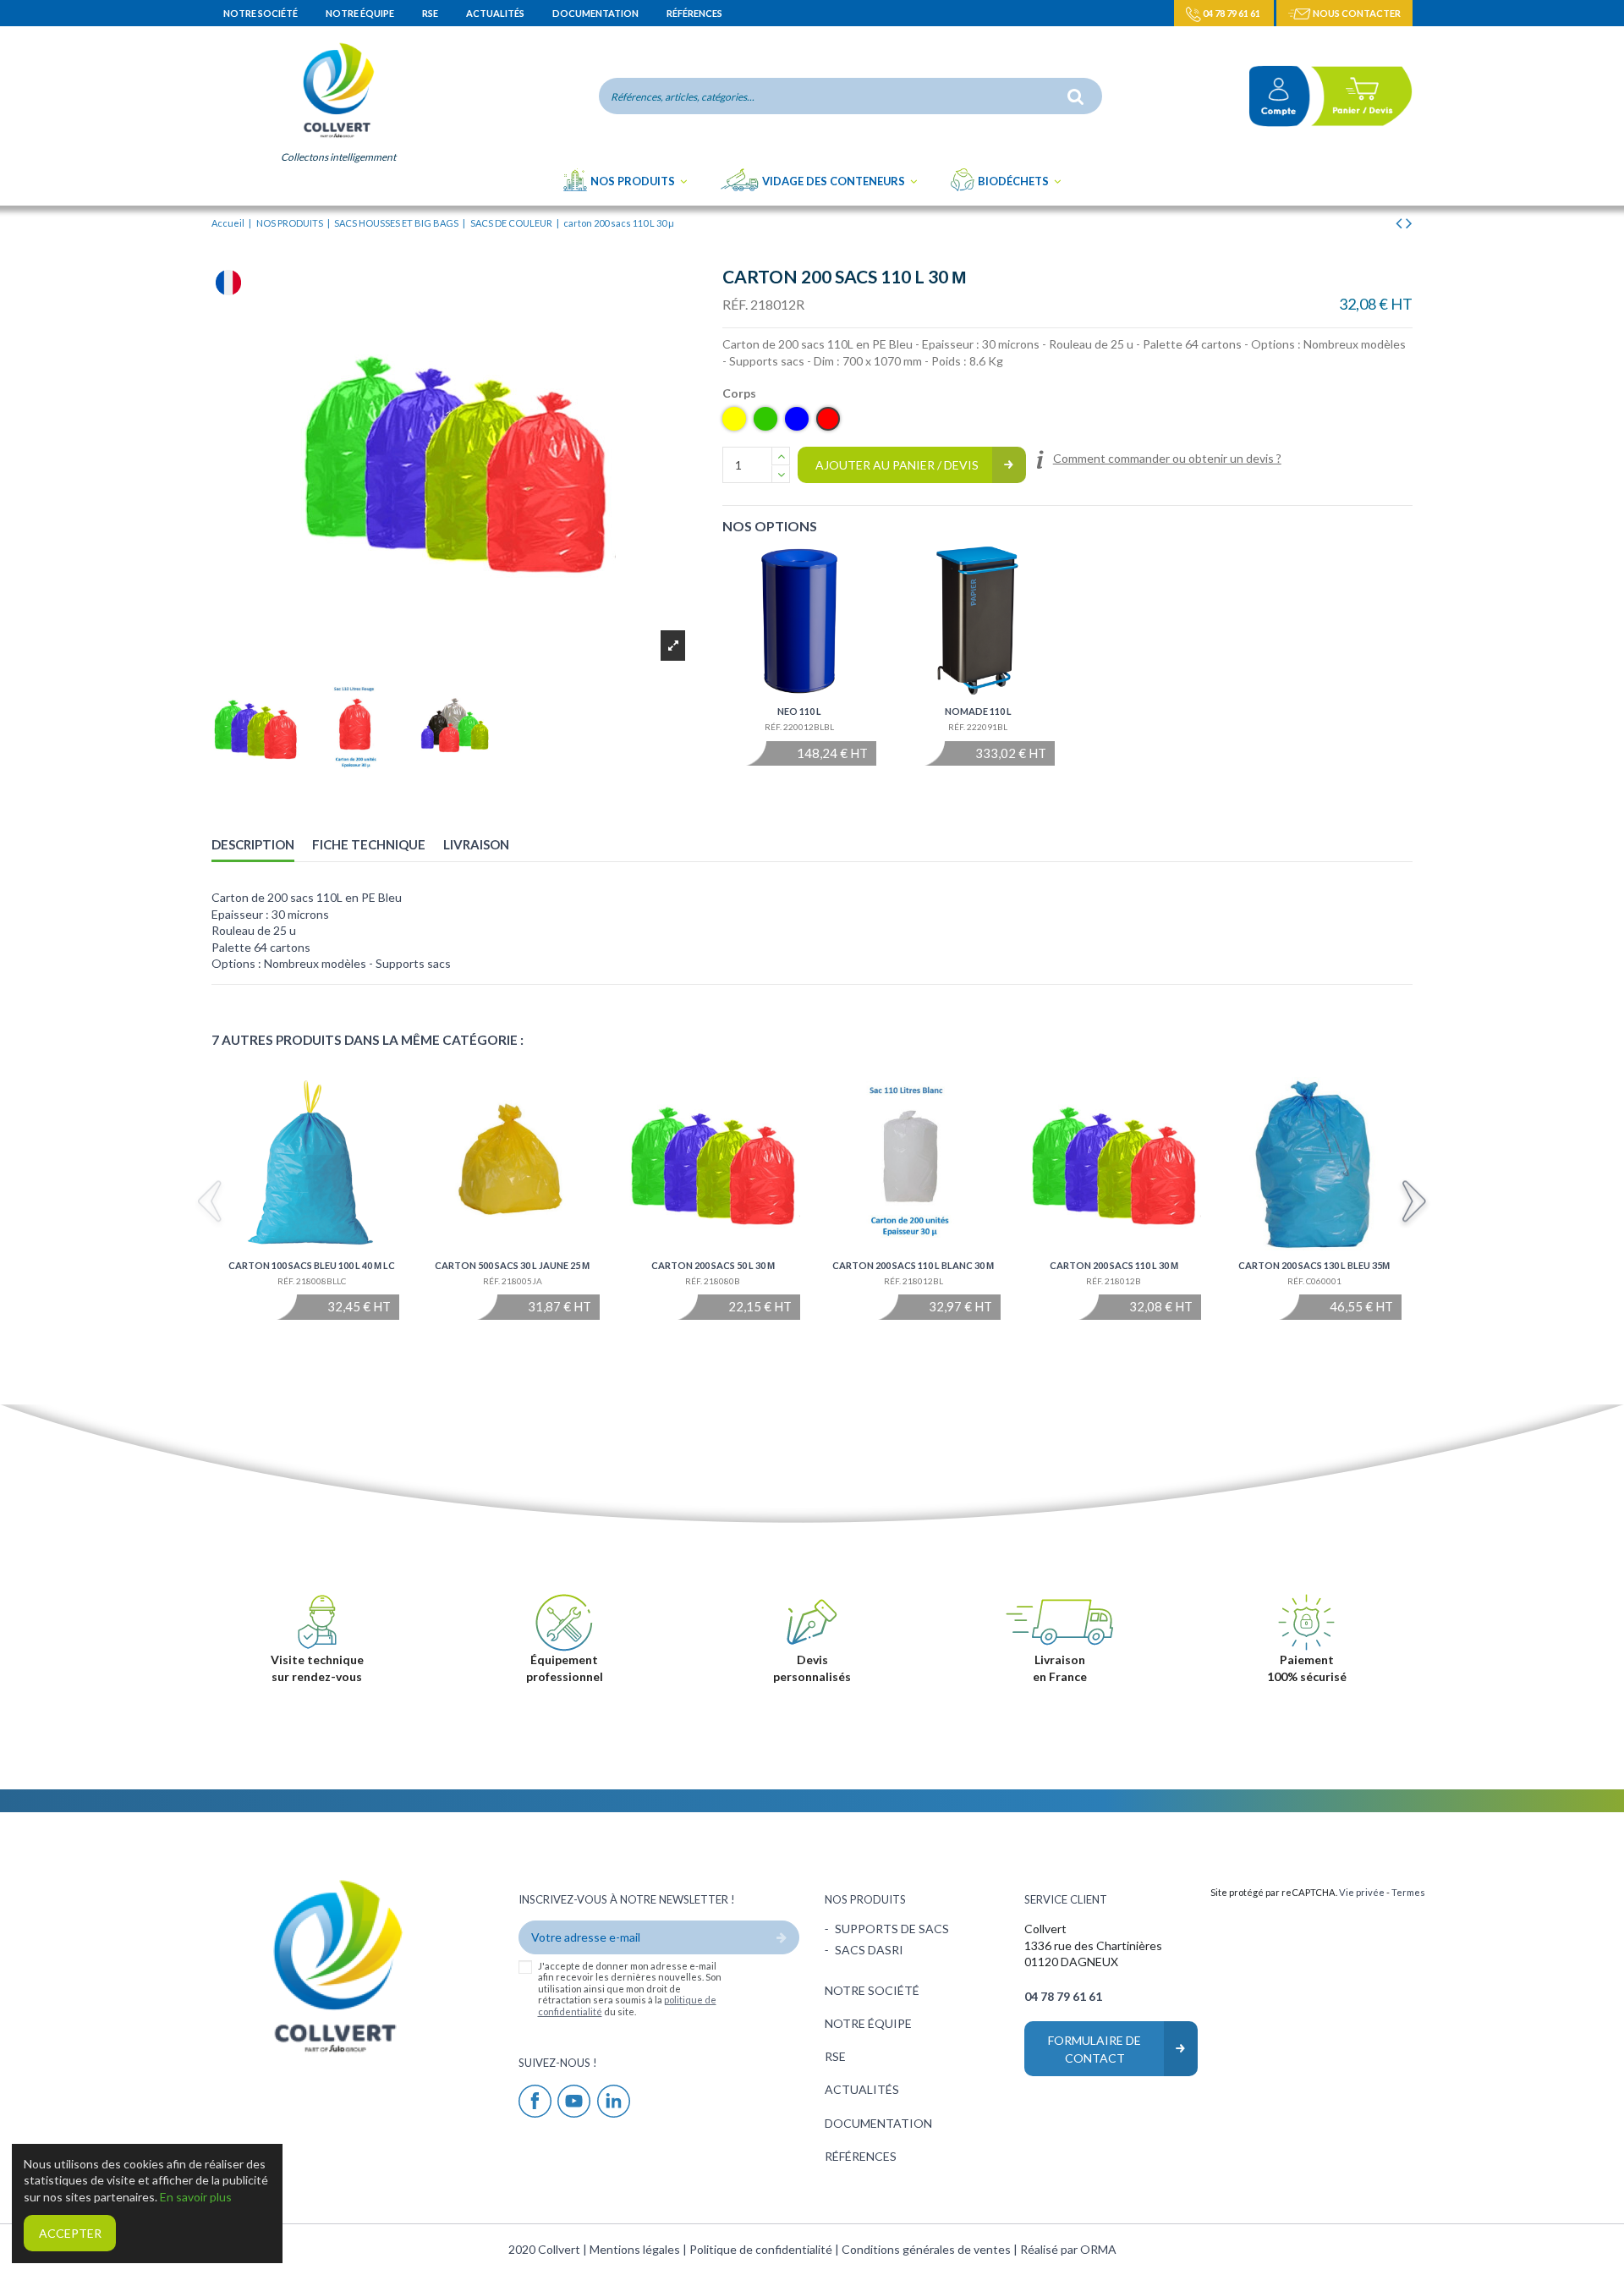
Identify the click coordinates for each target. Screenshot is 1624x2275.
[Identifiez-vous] (1273, 96)
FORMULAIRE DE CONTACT (1095, 2049)
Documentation (596, 13)
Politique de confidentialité (762, 2249)
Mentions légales (636, 2249)
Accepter (70, 2233)
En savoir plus (196, 2197)
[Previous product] (1401, 222)
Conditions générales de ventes (927, 2249)
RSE (431, 13)
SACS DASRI (869, 1950)
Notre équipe (361, 13)
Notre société (261, 13)
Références (694, 13)
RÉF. (735, 304)
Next (1414, 1204)
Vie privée (1362, 1892)
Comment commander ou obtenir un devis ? (1167, 458)
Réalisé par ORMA (1068, 2249)
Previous (210, 1204)
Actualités (496, 13)
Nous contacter (1356, 13)
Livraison (476, 844)
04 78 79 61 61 (1232, 13)
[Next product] (1409, 222)
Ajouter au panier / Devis (897, 465)
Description (253, 844)
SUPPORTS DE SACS (892, 1929)
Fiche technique (369, 844)
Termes (1408, 1892)
